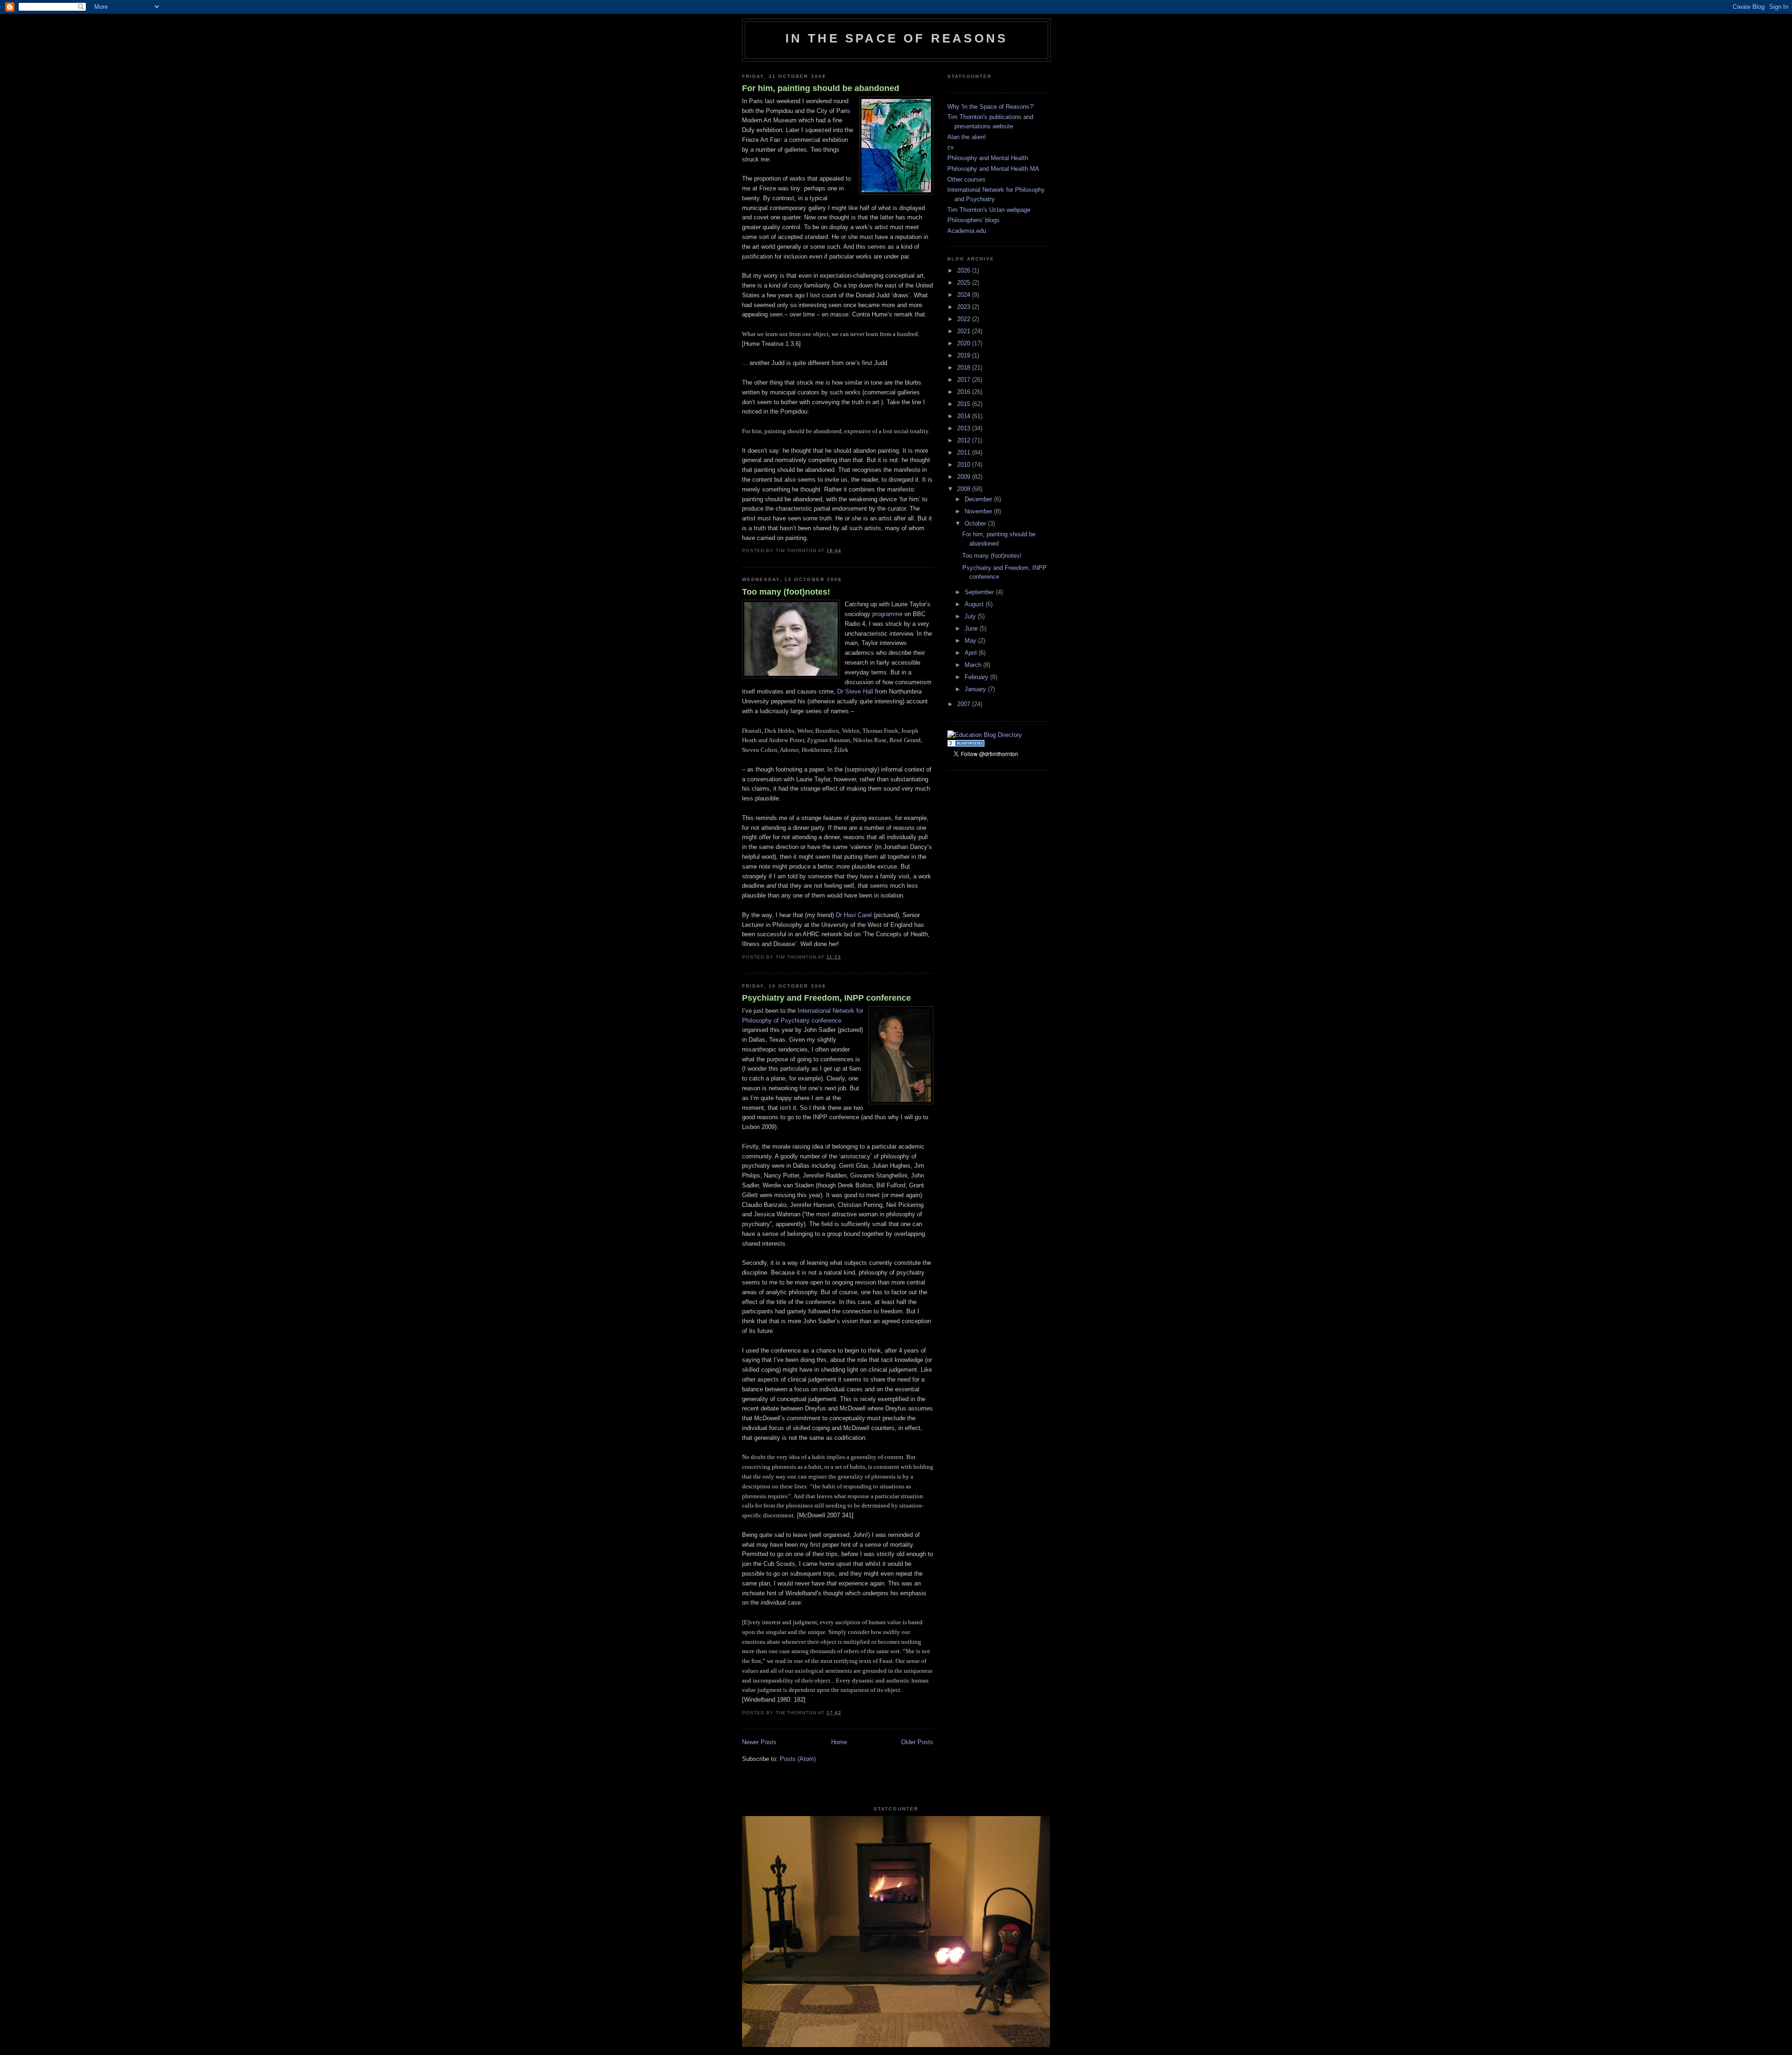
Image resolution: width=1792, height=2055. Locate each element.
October (976, 523)
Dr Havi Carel (854, 915)
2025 (965, 283)
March (974, 665)
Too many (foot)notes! (786, 592)
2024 (965, 295)
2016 (965, 392)
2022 (965, 319)
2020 (965, 343)
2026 (965, 270)
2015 (965, 404)
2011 (965, 452)
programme (887, 614)
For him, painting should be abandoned (821, 88)
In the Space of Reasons (897, 38)
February (977, 677)
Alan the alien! (967, 137)
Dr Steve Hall (855, 691)
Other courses (966, 179)
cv (951, 147)
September (980, 592)
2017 (965, 380)
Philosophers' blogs (973, 220)
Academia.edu (967, 231)
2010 (965, 465)
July (971, 616)
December (979, 499)
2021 (965, 331)
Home (839, 1742)
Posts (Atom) (798, 1759)
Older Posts (917, 1742)
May (971, 641)
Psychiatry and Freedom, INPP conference (826, 998)
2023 (965, 307)
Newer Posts (759, 1742)
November (979, 511)
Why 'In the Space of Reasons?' (990, 107)
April (972, 653)
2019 (965, 355)
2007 (965, 704)
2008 (965, 489)
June (972, 628)
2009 (965, 477)
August (975, 604)
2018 (965, 368)
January (976, 689)
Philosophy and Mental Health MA (993, 169)
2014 (965, 416)
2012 (965, 440)
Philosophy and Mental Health (988, 158)
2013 (965, 428)
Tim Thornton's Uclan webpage (989, 210)
